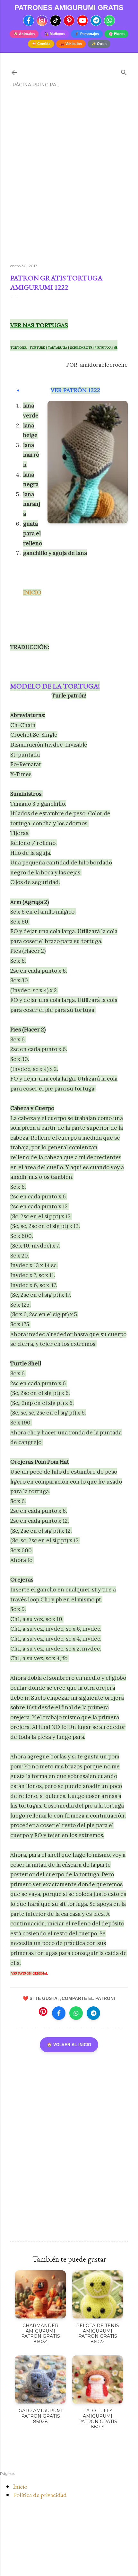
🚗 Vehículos (71, 44)
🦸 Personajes (87, 34)
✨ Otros (99, 44)
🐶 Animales (24, 34)
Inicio (20, 2486)
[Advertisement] (69, 178)
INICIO (32, 592)
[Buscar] (124, 71)
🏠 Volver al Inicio (69, 2045)
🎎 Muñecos (55, 34)
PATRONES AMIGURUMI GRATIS (69, 8)
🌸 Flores (116, 34)
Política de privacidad (40, 2495)
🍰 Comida (41, 44)
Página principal (36, 85)
